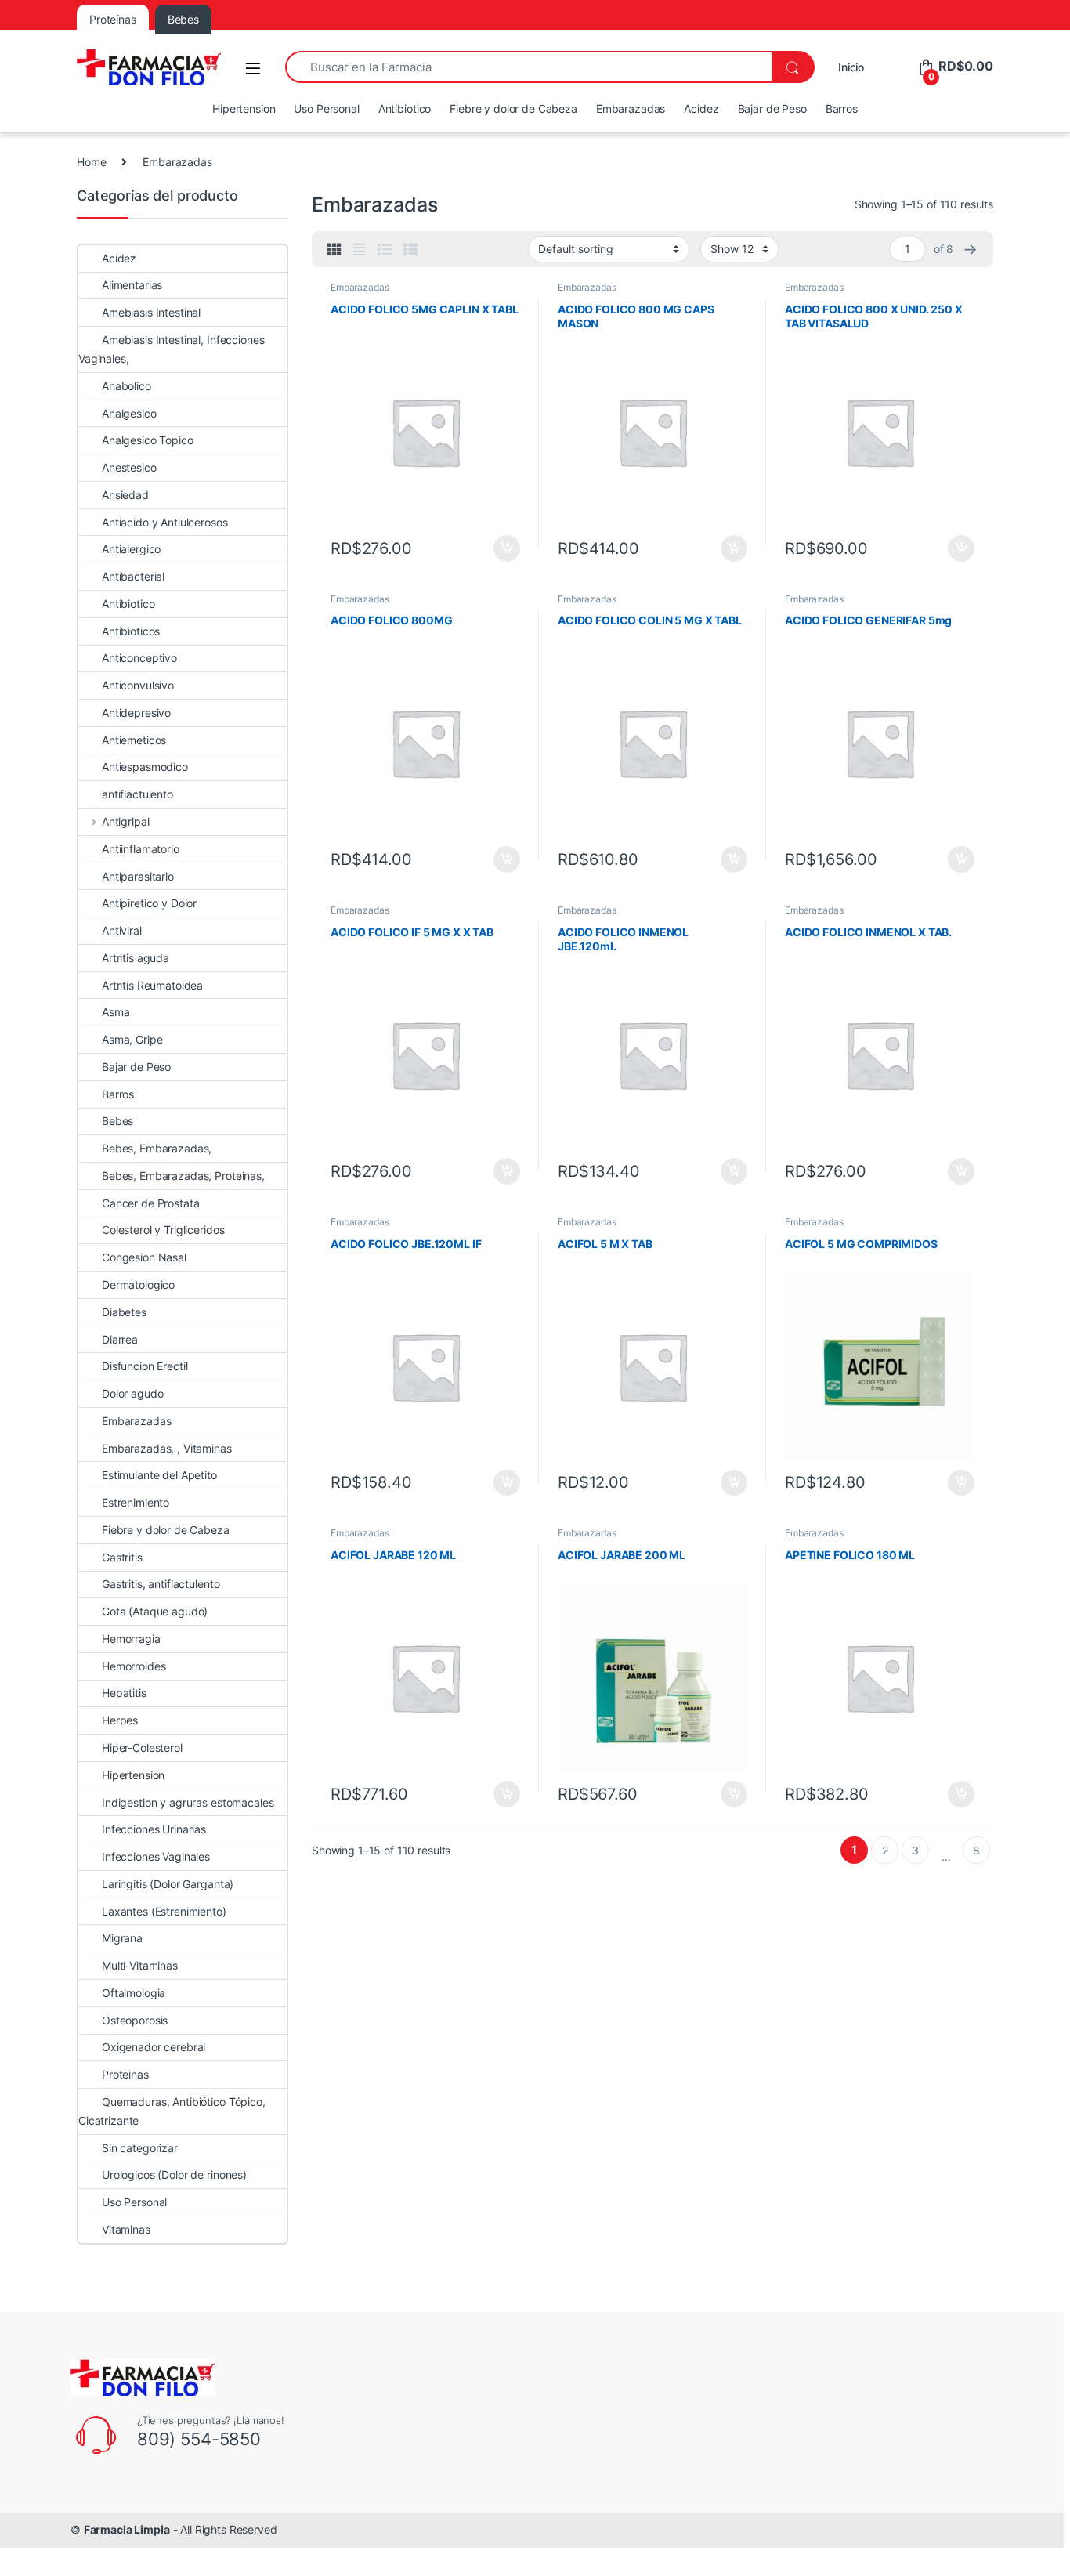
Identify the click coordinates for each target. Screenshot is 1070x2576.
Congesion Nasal (144, 1257)
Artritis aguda (136, 958)
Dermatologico (138, 1284)
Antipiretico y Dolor (149, 903)
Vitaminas (126, 2229)
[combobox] (528, 67)
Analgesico (129, 413)
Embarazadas (631, 109)
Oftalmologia (134, 1993)
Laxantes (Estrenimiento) (164, 1911)
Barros (842, 109)
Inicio (851, 67)
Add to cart (507, 548)
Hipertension (244, 109)
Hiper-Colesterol (142, 1747)
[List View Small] (410, 250)
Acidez (701, 109)
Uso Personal (326, 109)
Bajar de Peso (772, 109)
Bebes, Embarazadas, (157, 1148)
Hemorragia (131, 1639)
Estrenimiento (136, 1502)
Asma (116, 1012)
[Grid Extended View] (360, 250)
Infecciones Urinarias (154, 1829)
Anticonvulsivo (138, 685)
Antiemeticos (134, 740)
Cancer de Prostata (150, 1203)
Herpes (120, 1720)
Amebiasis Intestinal (151, 312)
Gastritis (122, 1557)
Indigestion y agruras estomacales (188, 1802)
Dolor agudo (132, 1393)
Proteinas (125, 2074)
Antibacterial (133, 576)
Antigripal (125, 821)
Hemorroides (134, 1666)
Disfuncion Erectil (145, 1366)
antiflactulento (137, 794)
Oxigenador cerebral (154, 2047)
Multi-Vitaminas (140, 1965)
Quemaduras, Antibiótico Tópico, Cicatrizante (172, 2111)
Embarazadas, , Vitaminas (167, 1448)
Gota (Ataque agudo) (155, 1611)
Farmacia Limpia (127, 2529)
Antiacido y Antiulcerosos (165, 522)
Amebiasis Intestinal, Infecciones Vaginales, (171, 349)
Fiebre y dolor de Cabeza (513, 109)
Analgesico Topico (148, 440)
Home (91, 162)
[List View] (385, 250)
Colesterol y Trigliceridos (163, 1230)
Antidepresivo (136, 713)
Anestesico (129, 467)
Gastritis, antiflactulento (161, 1584)
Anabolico (127, 386)
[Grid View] (334, 250)
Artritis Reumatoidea (152, 985)
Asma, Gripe (132, 1039)
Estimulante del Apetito (159, 1475)
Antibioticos (131, 631)
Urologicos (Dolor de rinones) (174, 2174)
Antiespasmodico (145, 767)
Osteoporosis (135, 2020)
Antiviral (122, 930)
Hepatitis (124, 1693)
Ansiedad (125, 495)
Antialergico (131, 549)
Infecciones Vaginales (156, 1856)
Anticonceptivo (139, 658)
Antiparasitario (138, 876)
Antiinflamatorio (141, 849)
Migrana (122, 1938)
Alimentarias (132, 285)
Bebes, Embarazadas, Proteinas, (183, 1176)
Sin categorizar (140, 2148)
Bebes (117, 1121)
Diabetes (124, 1312)
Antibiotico (405, 109)
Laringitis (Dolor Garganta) (168, 1884)
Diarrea (120, 1339)
